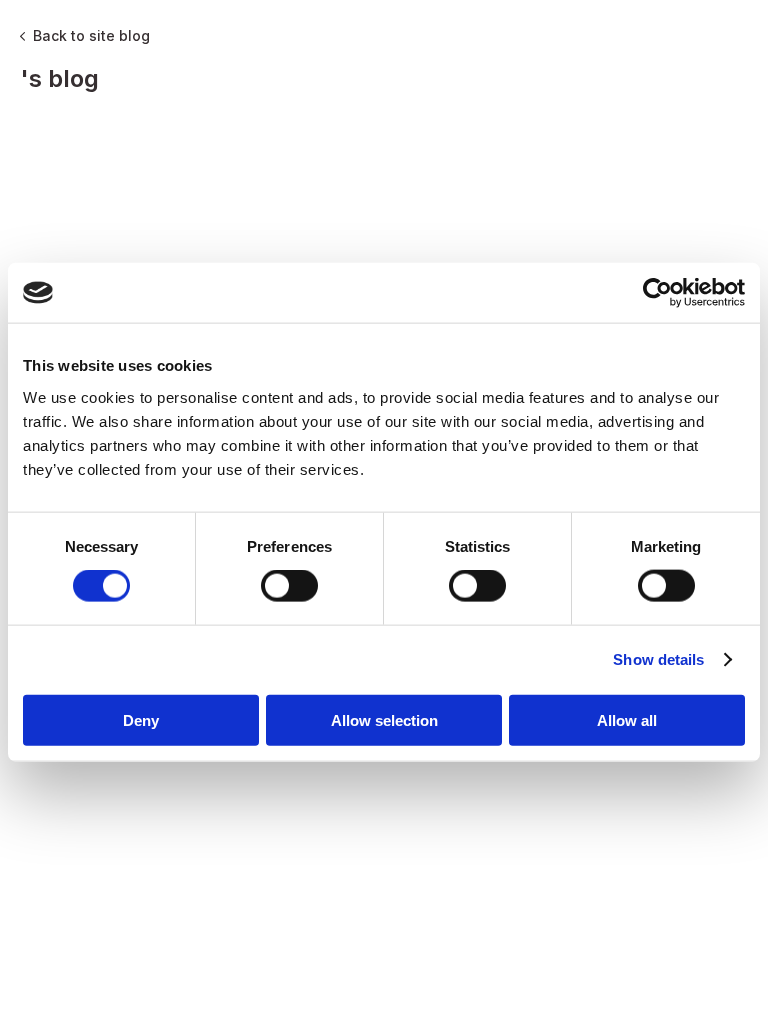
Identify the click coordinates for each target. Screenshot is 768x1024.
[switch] (289, 586)
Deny (141, 719)
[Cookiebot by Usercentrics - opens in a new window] (657, 293)
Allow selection (384, 719)
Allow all (627, 719)
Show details (658, 659)
